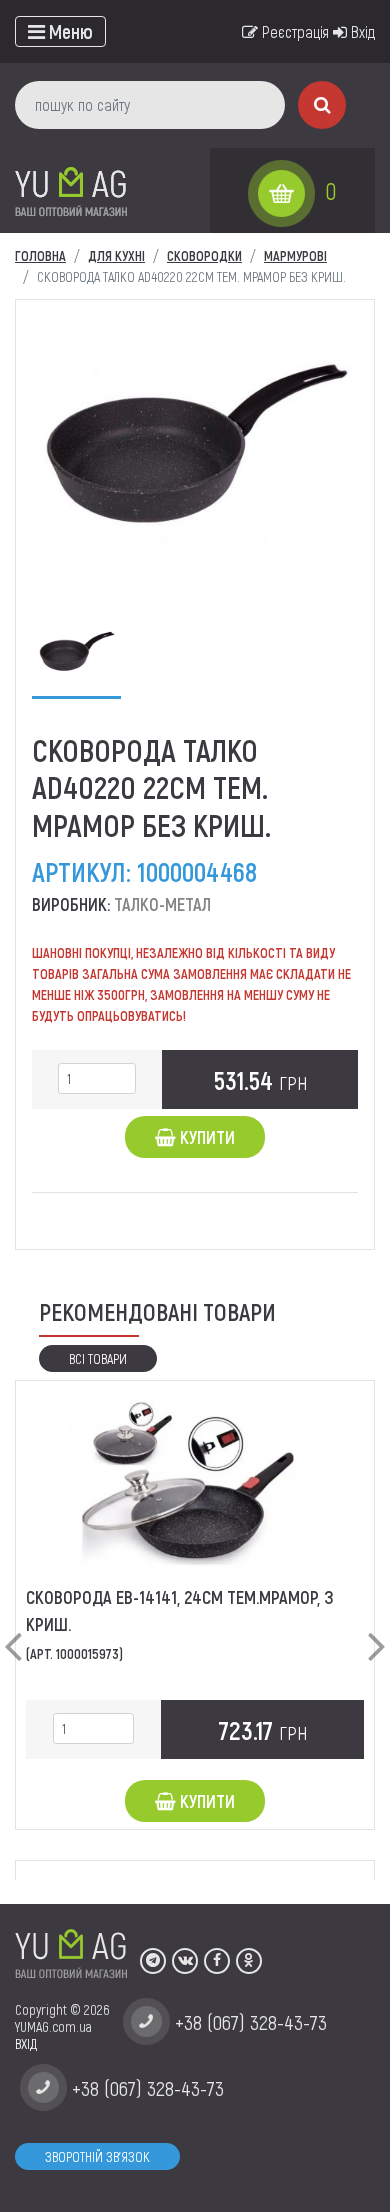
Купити (205, 1137)
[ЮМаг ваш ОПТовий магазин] (71, 190)
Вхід (361, 31)
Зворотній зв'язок (97, 2156)
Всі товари (98, 1358)
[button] (13, 1630)
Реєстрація (293, 31)
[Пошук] (322, 105)
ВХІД (26, 2043)
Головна (40, 255)
